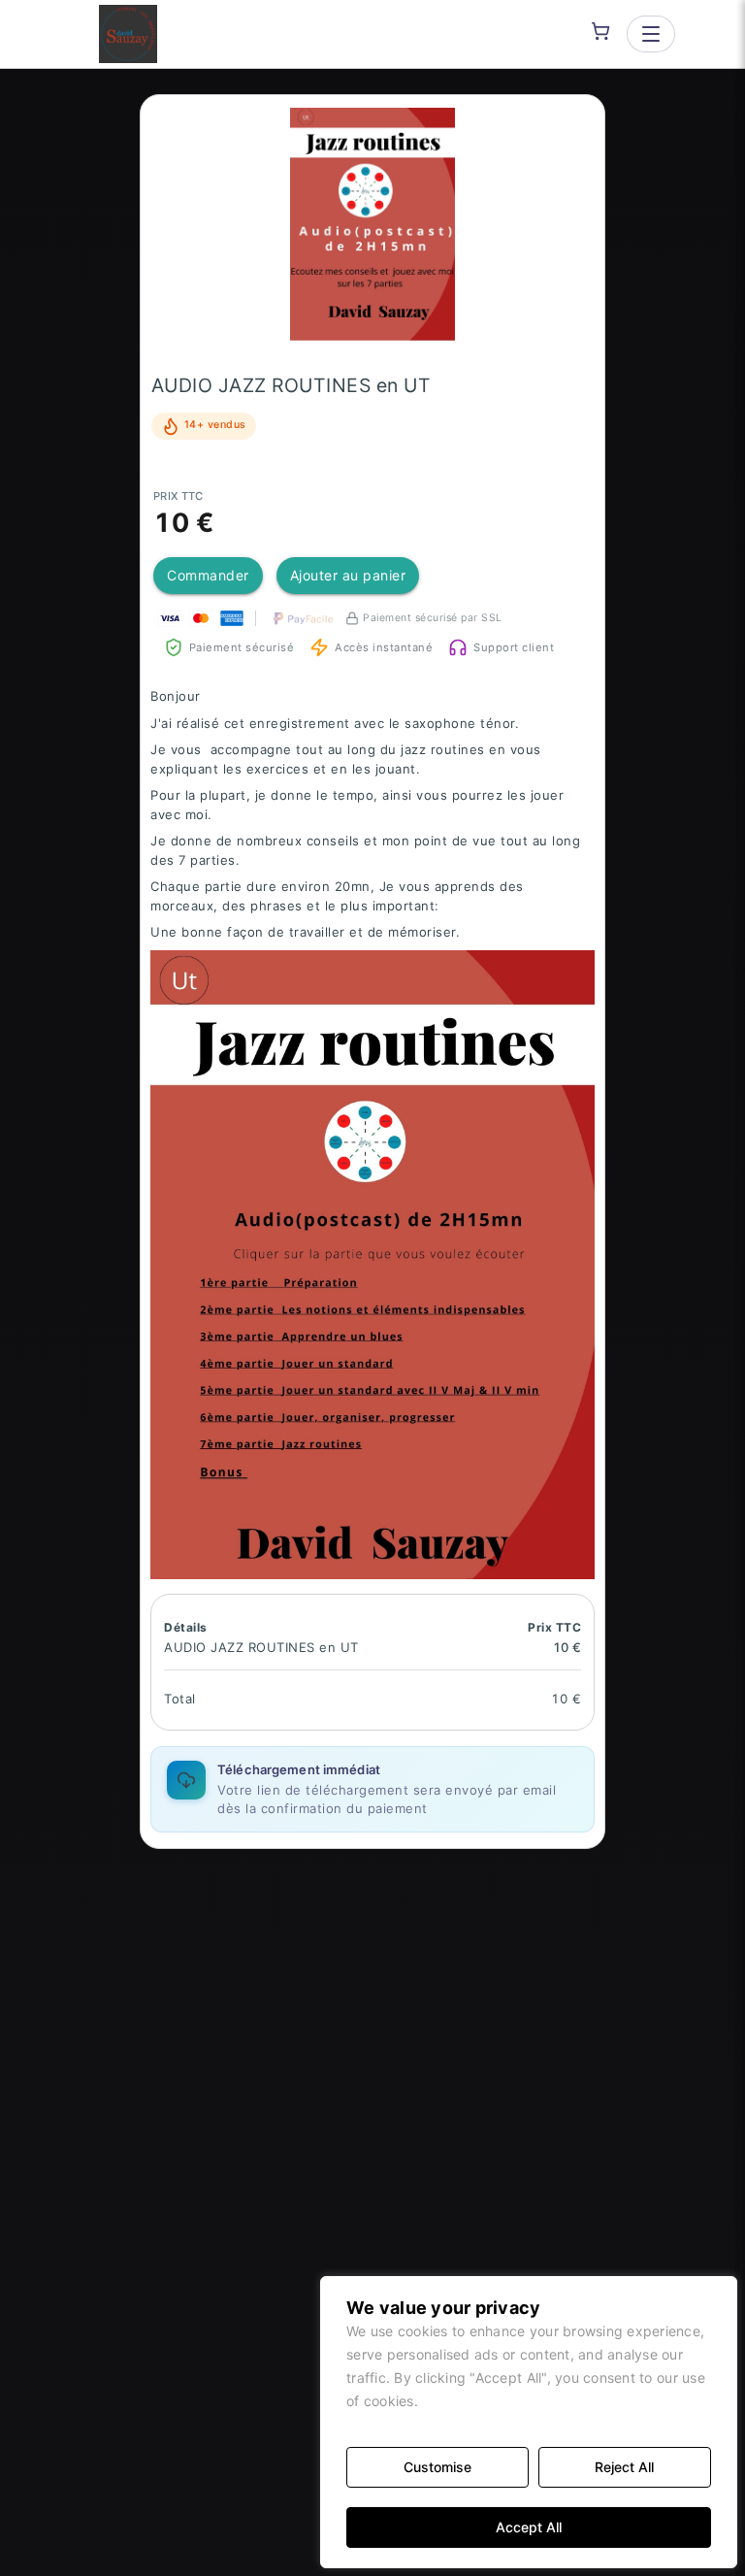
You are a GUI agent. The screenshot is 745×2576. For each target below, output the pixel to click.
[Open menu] (651, 34)
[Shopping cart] (600, 31)
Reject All (624, 2467)
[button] (372, 224)
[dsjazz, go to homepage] (128, 34)
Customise (437, 2467)
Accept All (529, 2527)
